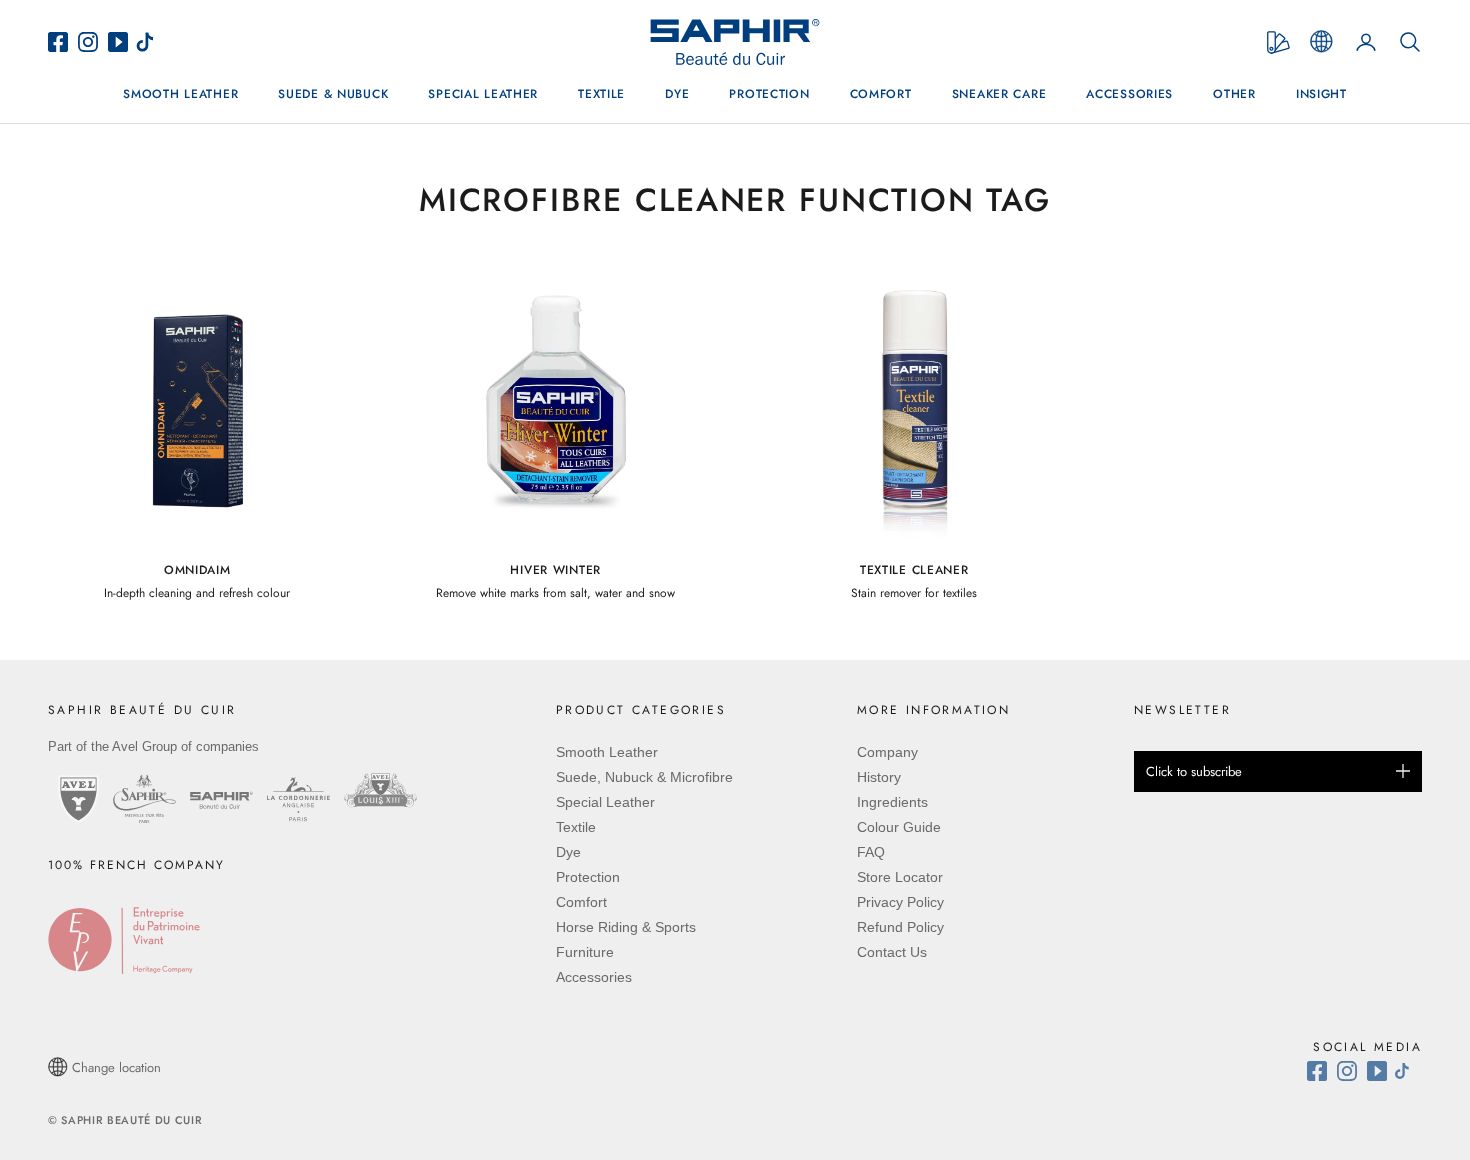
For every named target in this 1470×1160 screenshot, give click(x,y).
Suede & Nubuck (333, 94)
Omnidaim (197, 570)
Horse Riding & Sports (626, 927)
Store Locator (900, 877)
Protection (769, 94)
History (879, 777)
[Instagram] (93, 42)
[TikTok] (150, 42)
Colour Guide (899, 827)
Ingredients (892, 802)
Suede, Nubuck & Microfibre (644, 777)
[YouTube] (120, 42)
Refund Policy (900, 927)
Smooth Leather (180, 94)
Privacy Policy (900, 902)
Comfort (881, 94)
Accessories (1129, 94)
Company (887, 752)
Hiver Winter (555, 570)
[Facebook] (63, 42)
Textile (601, 94)
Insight (1321, 94)
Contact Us (892, 952)
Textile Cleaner (914, 570)
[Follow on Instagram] (1352, 1071)
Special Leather (483, 94)
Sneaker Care (999, 94)
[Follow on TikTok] (1407, 1071)
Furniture (585, 952)
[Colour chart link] (1278, 42)
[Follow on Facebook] (1322, 1071)
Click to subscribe (1194, 771)
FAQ (871, 852)
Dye (677, 94)
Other (1234, 94)
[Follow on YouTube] (1379, 1071)
